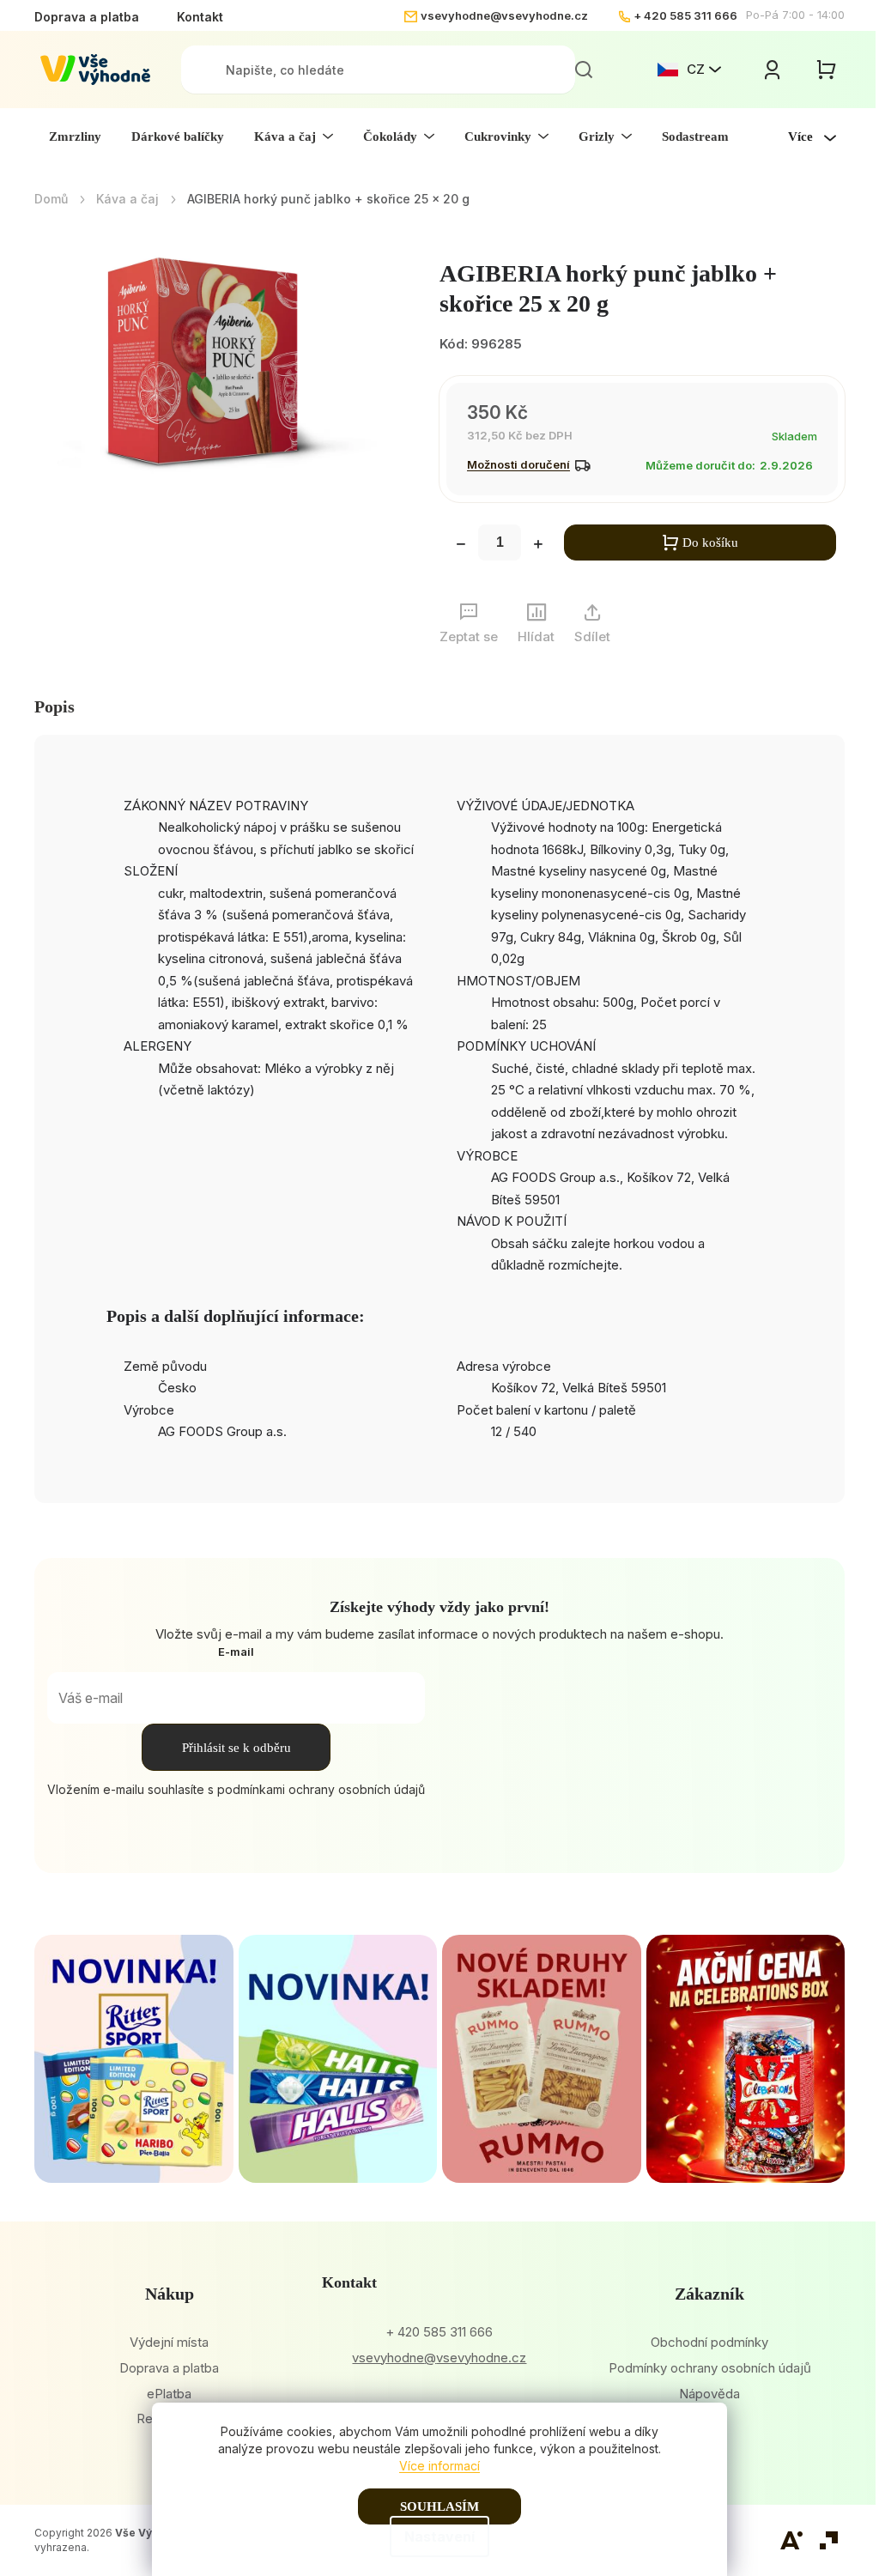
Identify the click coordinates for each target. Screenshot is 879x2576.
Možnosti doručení (518, 464)
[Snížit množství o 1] (461, 546)
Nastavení (439, 2537)
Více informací (439, 2466)
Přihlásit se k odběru (236, 1748)
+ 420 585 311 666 (685, 15)
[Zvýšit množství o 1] (538, 546)
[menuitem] (75, 136)
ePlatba (169, 2394)
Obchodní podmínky (709, 2342)
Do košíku (710, 542)
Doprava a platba (87, 17)
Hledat (584, 70)
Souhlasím (439, 2506)
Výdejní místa (169, 2342)
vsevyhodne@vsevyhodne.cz (504, 15)
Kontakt (200, 17)
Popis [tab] (55, 706)
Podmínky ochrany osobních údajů (710, 2368)
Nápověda (709, 2394)
